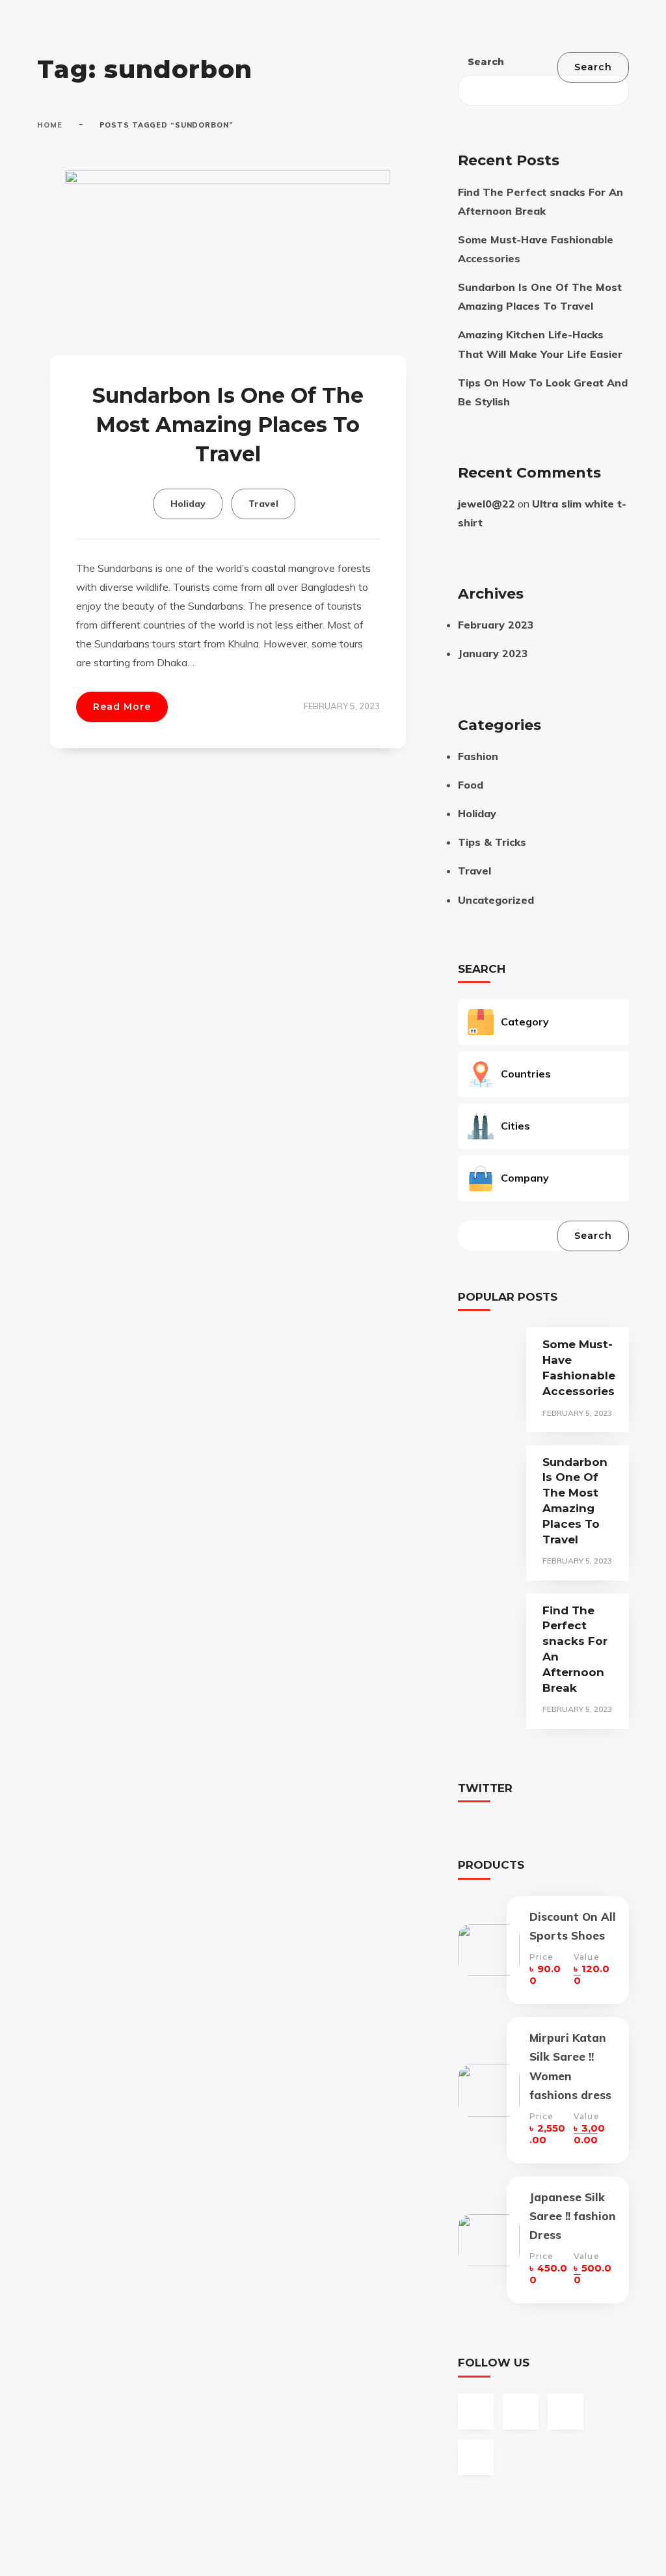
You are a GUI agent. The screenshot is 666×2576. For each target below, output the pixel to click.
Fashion (478, 756)
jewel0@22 (486, 504)
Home (50, 125)
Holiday (188, 504)
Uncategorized (496, 900)
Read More (122, 707)
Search (486, 62)
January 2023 (493, 653)
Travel (263, 504)
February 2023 (496, 625)
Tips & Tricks (492, 842)
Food (471, 785)
